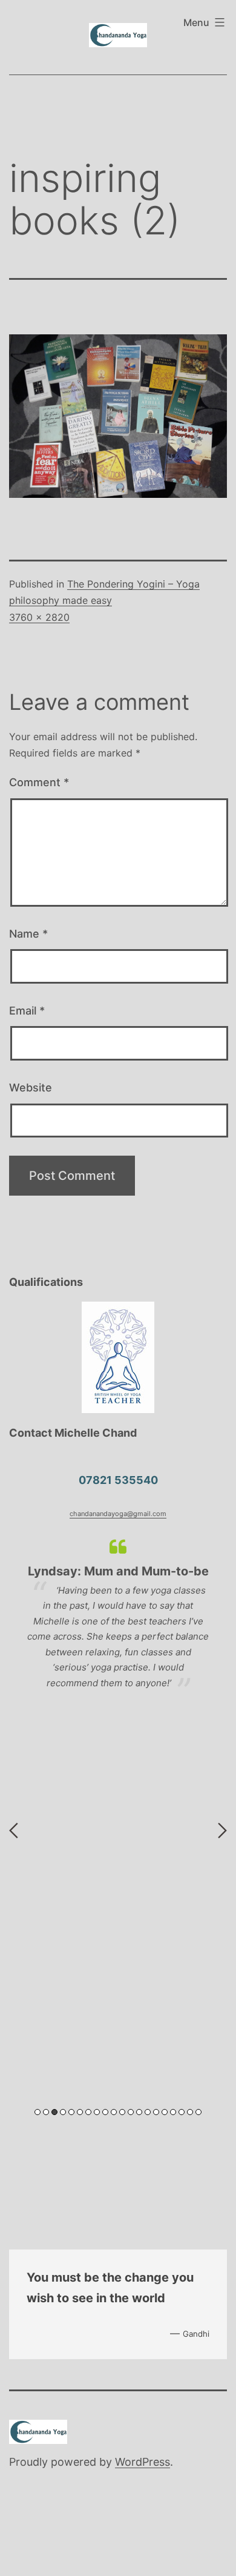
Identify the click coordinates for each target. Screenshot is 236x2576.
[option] (118, 1614)
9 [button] (105, 2112)
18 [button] (182, 2112)
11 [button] (122, 2112)
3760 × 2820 (39, 617)
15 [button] (156, 2112)
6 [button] (80, 2112)
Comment (39, 782)
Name (28, 934)
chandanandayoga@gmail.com (118, 1514)
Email (27, 1011)
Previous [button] (14, 1830)
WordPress (143, 2462)
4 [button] (63, 2112)
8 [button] (97, 2112)
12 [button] (131, 2112)
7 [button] (88, 2112)
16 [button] (165, 2112)
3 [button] (54, 2112)
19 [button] (190, 2112)
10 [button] (114, 2112)
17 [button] (173, 2112)
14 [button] (148, 2112)
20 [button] (198, 2112)
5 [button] (71, 2112)
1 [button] (38, 2112)
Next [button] (222, 1830)
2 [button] (46, 2112)
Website (31, 1088)
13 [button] (139, 2112)
